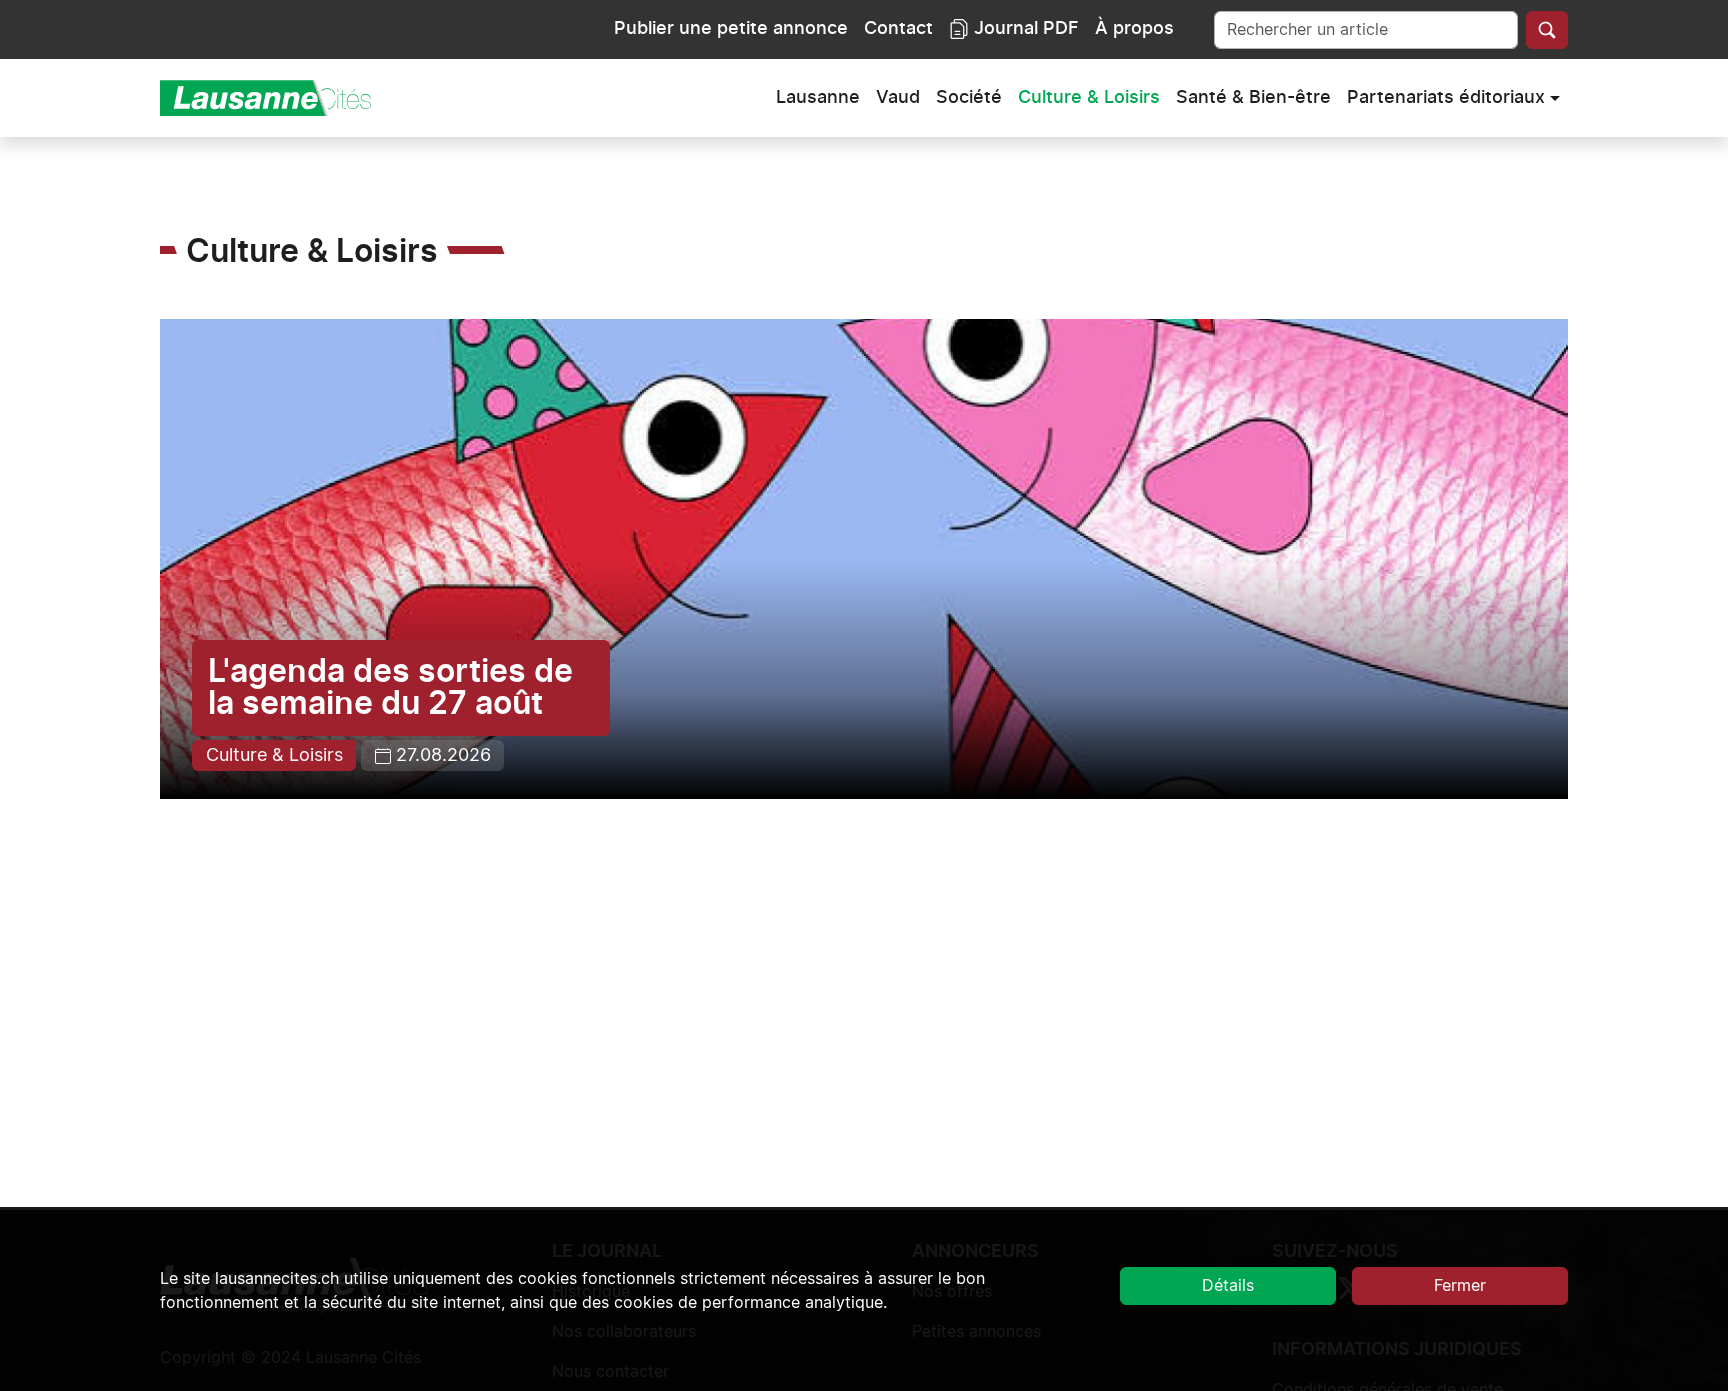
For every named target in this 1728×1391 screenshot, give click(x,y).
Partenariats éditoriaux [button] (1446, 98)
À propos (1134, 29)
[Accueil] (274, 98)
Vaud (898, 98)
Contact (898, 29)
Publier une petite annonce (731, 29)
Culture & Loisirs (1089, 98)
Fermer (1460, 1286)
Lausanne (818, 98)
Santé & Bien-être (1253, 98)
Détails (1228, 1286)
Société (969, 98)
